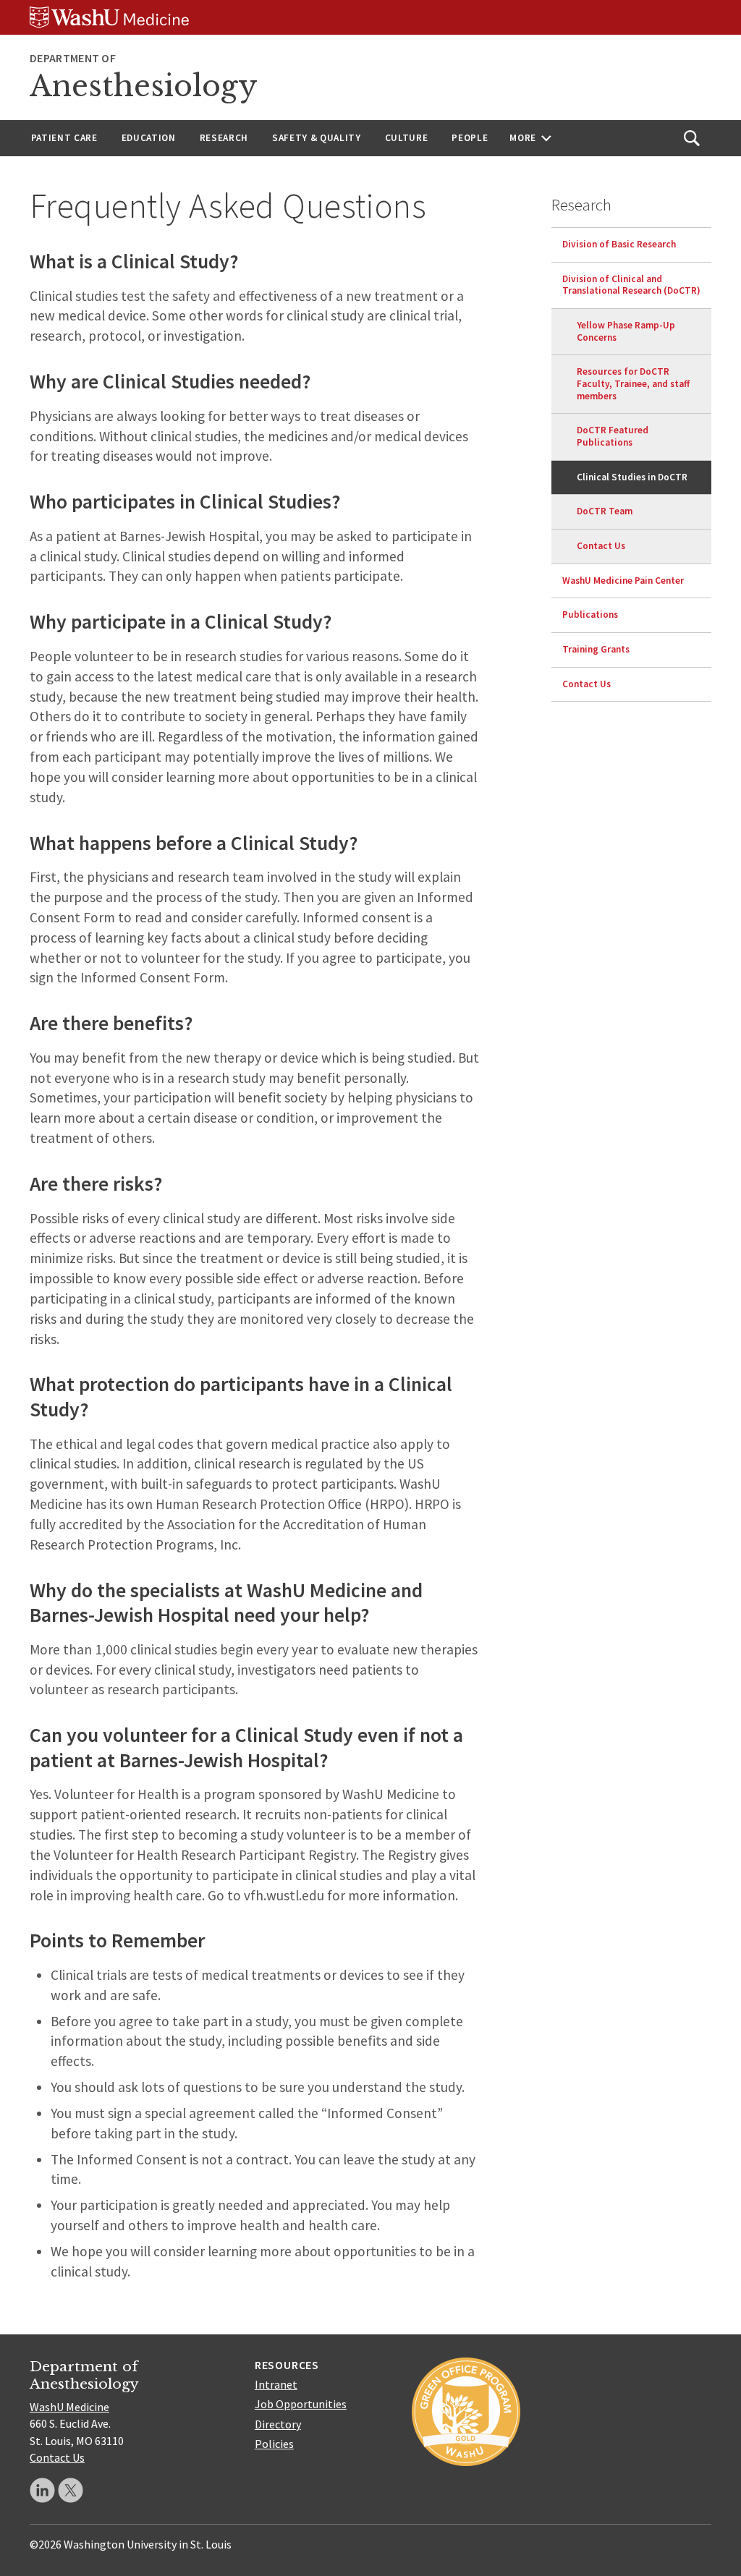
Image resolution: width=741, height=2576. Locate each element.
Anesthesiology (144, 86)
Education (149, 138)
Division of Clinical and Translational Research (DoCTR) (631, 285)
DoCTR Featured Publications (613, 436)
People (470, 138)
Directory (278, 2424)
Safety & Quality (317, 138)
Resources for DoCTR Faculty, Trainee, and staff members (633, 383)
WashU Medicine (69, 2407)
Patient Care (64, 138)
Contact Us (601, 546)
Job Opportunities (301, 2404)
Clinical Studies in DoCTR (632, 477)
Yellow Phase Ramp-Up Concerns (626, 331)
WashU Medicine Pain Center (623, 581)
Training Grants (596, 649)
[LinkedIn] (42, 2490)
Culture (407, 138)
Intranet (276, 2384)
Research (224, 138)
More (523, 138)
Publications (590, 615)
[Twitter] (71, 2490)
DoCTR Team (605, 511)
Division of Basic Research (619, 244)
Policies (274, 2444)
